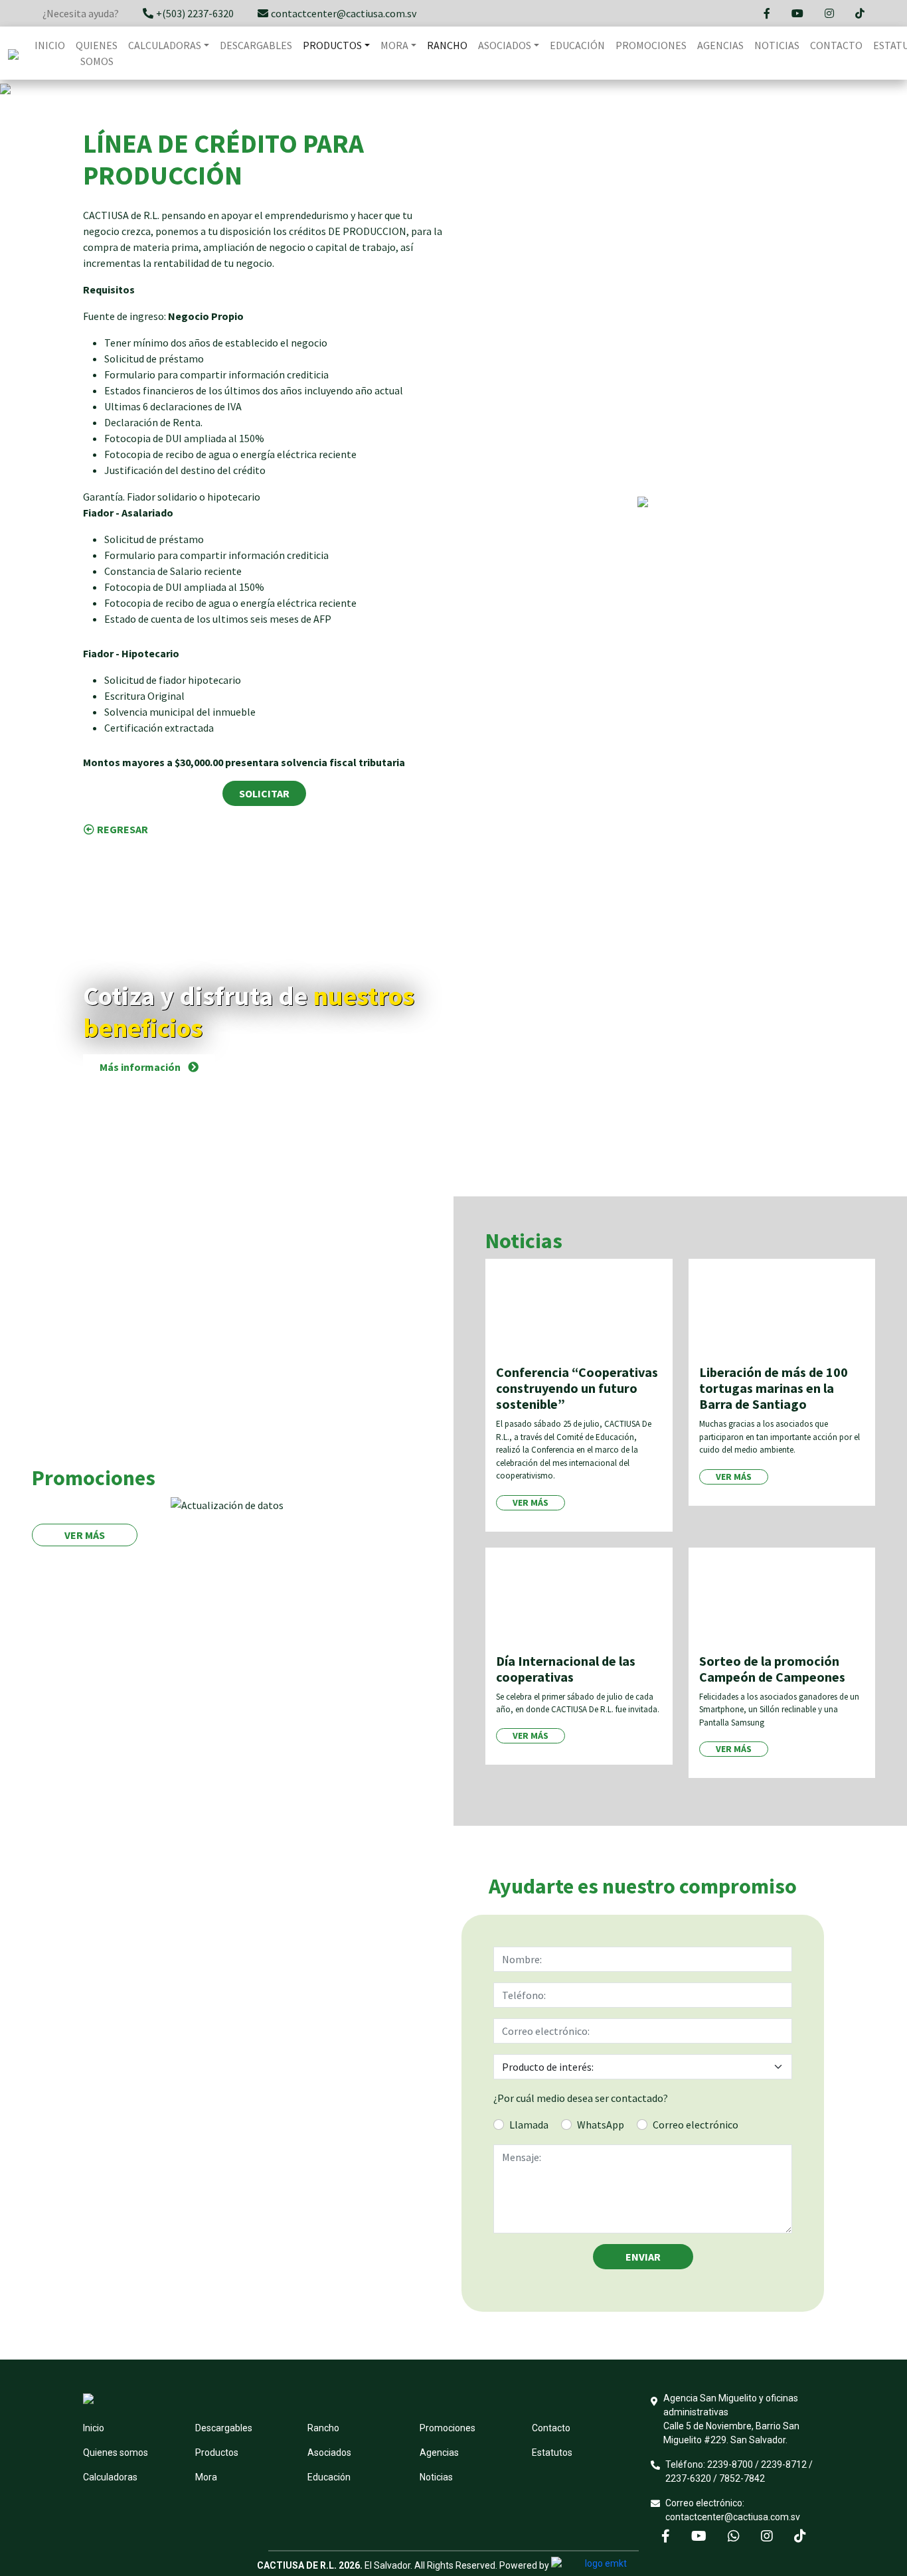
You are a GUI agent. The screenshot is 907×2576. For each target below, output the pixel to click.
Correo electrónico (696, 2125)
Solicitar (264, 793)
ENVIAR (643, 2257)
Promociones (651, 45)
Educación (577, 45)
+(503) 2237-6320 (195, 13)
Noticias (777, 45)
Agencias (720, 45)
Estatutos (552, 2453)
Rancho (447, 45)
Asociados (329, 2453)
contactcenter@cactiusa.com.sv (344, 13)
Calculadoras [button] (165, 45)
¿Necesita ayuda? (81, 13)
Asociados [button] (505, 45)
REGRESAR (123, 829)
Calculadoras (110, 2477)
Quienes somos (97, 53)
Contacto (836, 45)
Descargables (256, 45)
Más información (141, 1067)
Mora (206, 2477)
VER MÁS (85, 1535)
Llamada (529, 2125)
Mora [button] (394, 45)
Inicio (50, 45)
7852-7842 (742, 2478)
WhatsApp (601, 2125)
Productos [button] (332, 45)
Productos (217, 2453)
